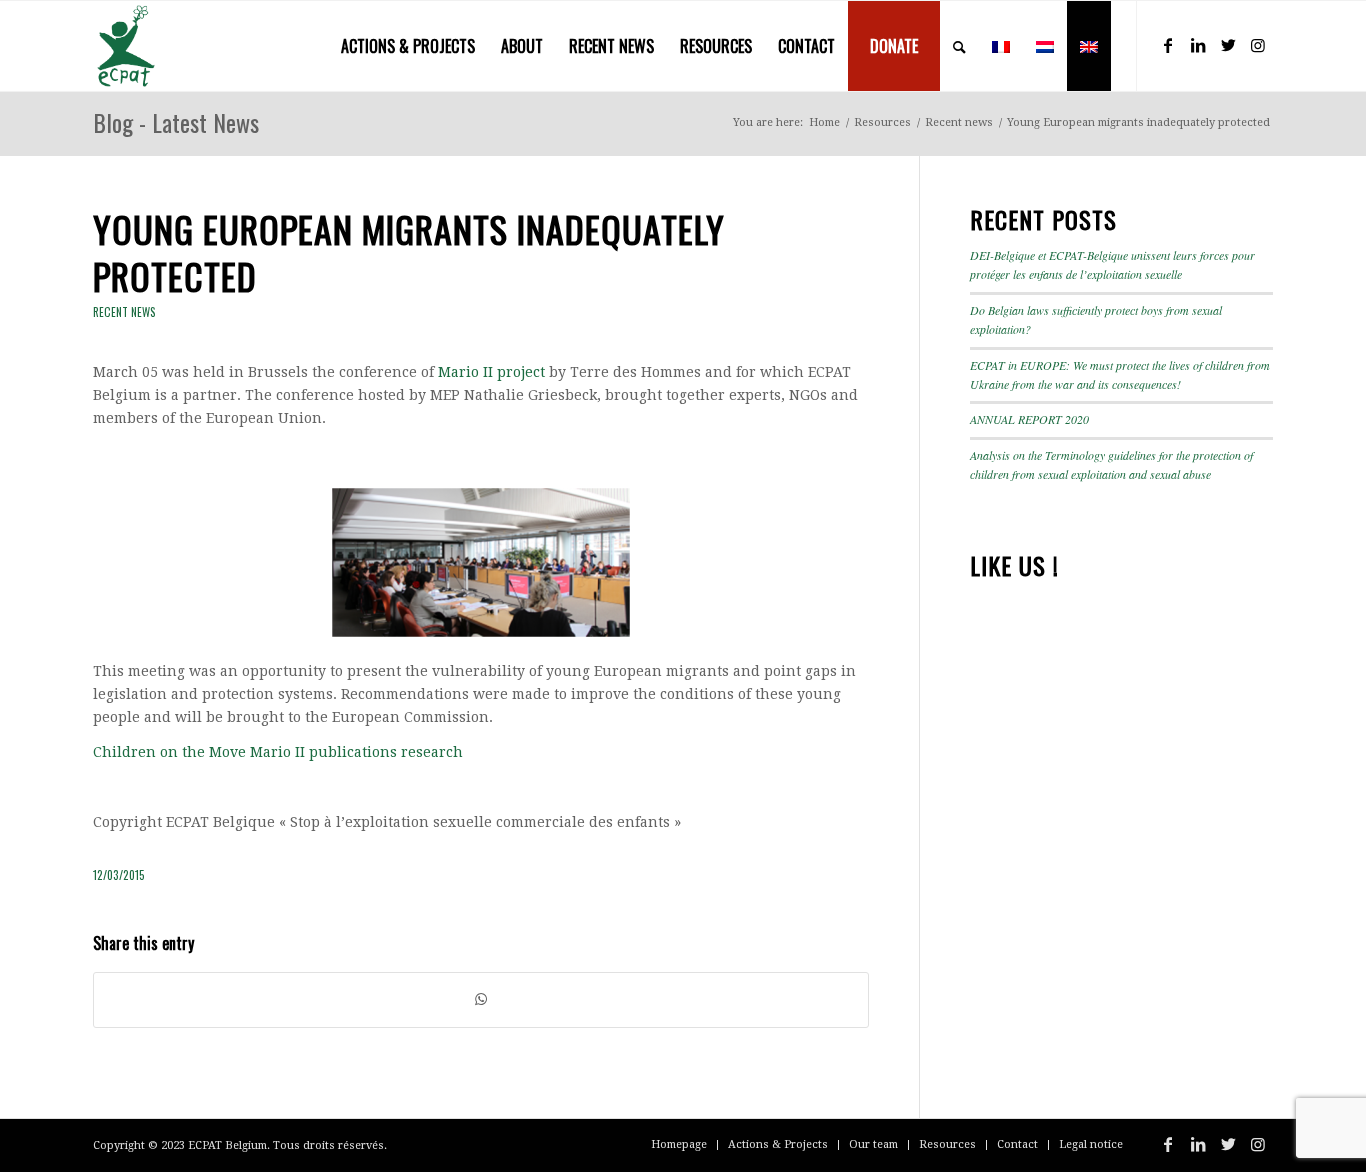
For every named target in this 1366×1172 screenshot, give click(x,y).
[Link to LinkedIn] (1198, 45)
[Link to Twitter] (1228, 45)
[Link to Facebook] (1168, 45)
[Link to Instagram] (1258, 45)
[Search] (959, 46)
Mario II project (491, 372)
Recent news (124, 312)
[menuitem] (408, 46)
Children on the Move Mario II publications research (278, 752)
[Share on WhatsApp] (481, 999)
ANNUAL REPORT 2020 (1029, 419)
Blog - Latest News (176, 122)
